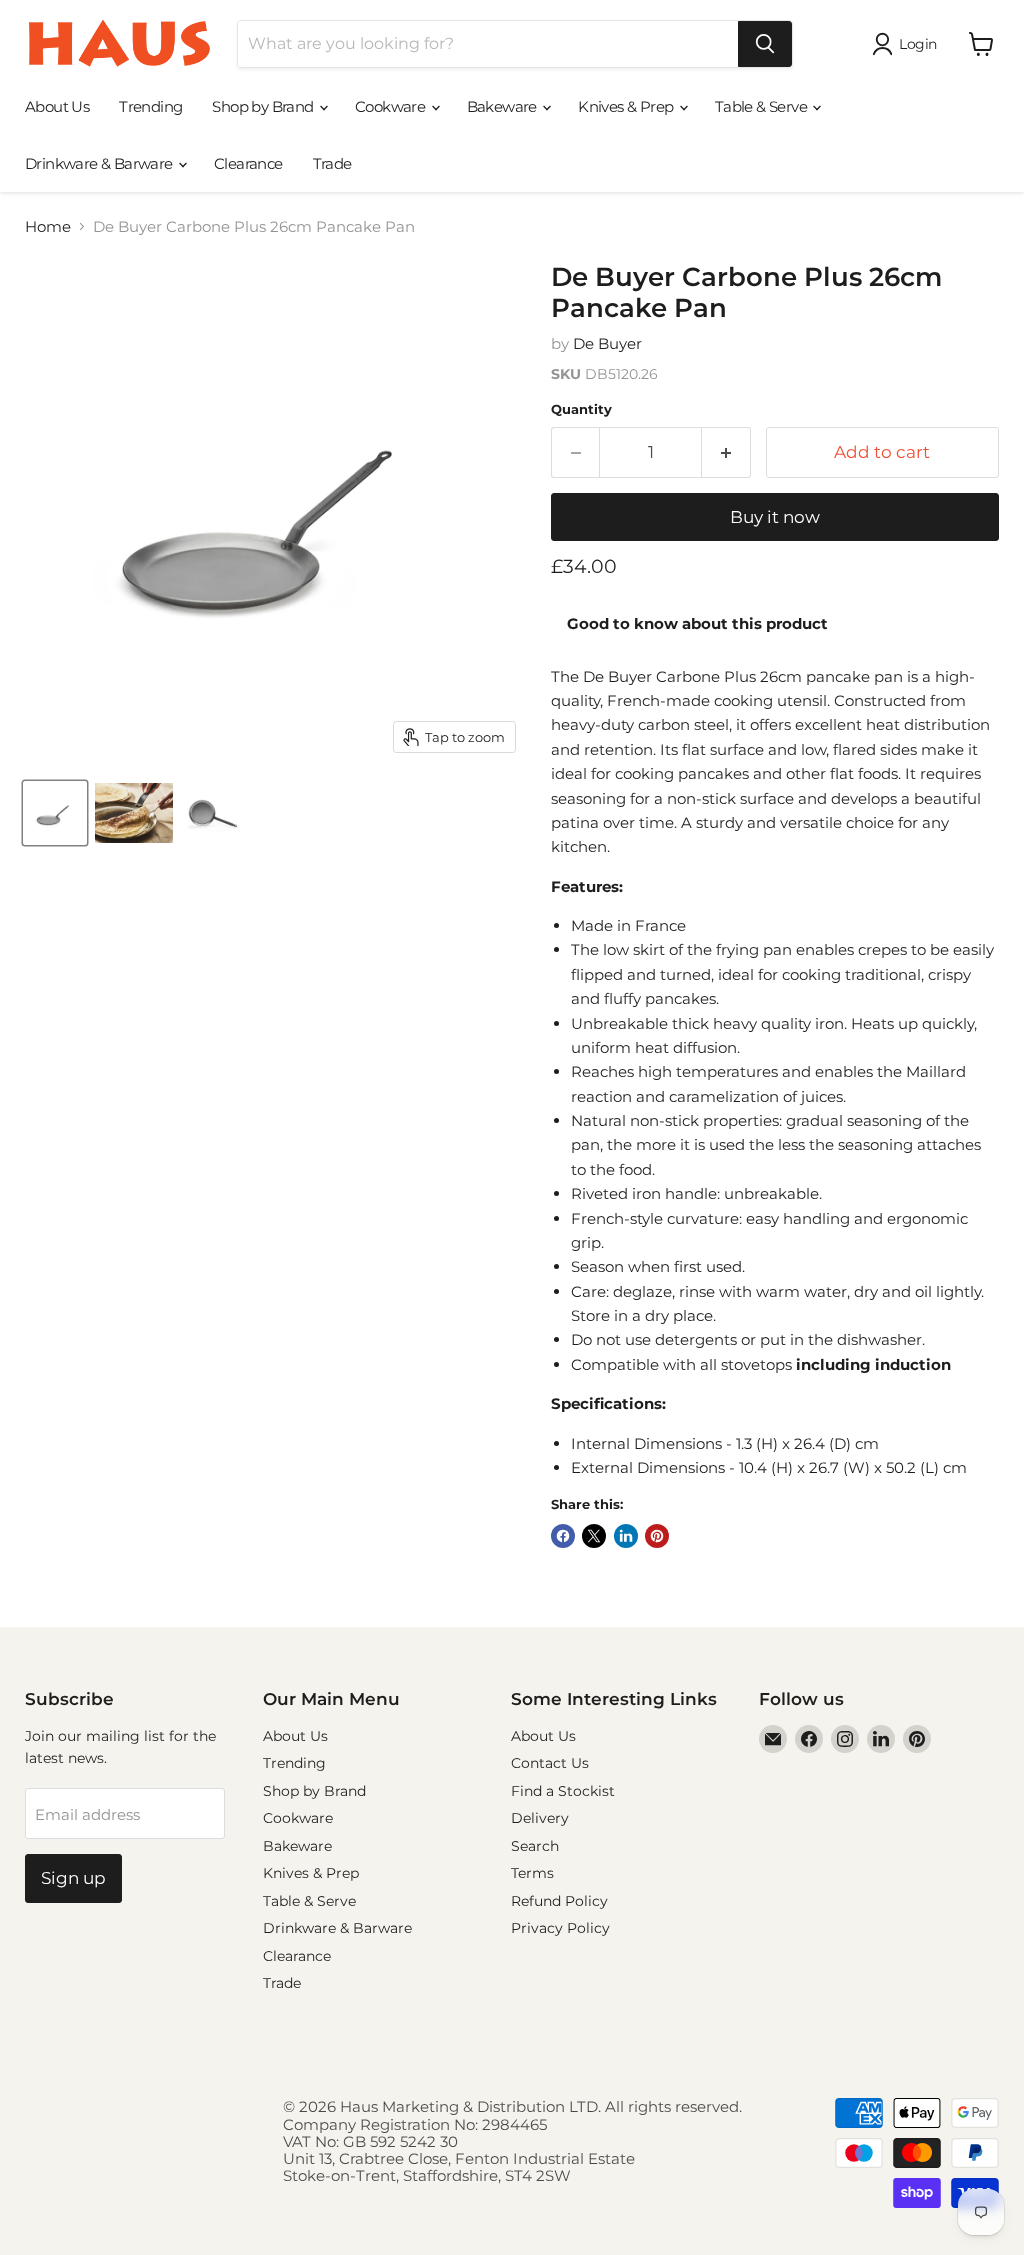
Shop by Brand (264, 106)
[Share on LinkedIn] (626, 1536)
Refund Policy (559, 1901)
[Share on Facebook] (563, 1536)
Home (48, 226)
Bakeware (504, 106)
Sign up (73, 1878)
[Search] (765, 44)
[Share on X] (594, 1536)
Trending (150, 106)
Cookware (392, 106)
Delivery (540, 1818)
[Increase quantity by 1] (726, 452)
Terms (532, 1873)
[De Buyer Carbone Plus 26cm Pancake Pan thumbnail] (55, 813)
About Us (57, 106)
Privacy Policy (560, 1928)
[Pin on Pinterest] (657, 1536)
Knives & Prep (627, 106)
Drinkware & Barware (100, 163)
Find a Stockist (563, 1791)
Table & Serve (763, 106)
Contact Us (550, 1763)
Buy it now (775, 517)
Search (535, 1846)
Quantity (581, 409)
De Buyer (607, 343)
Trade (332, 163)
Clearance (248, 163)
